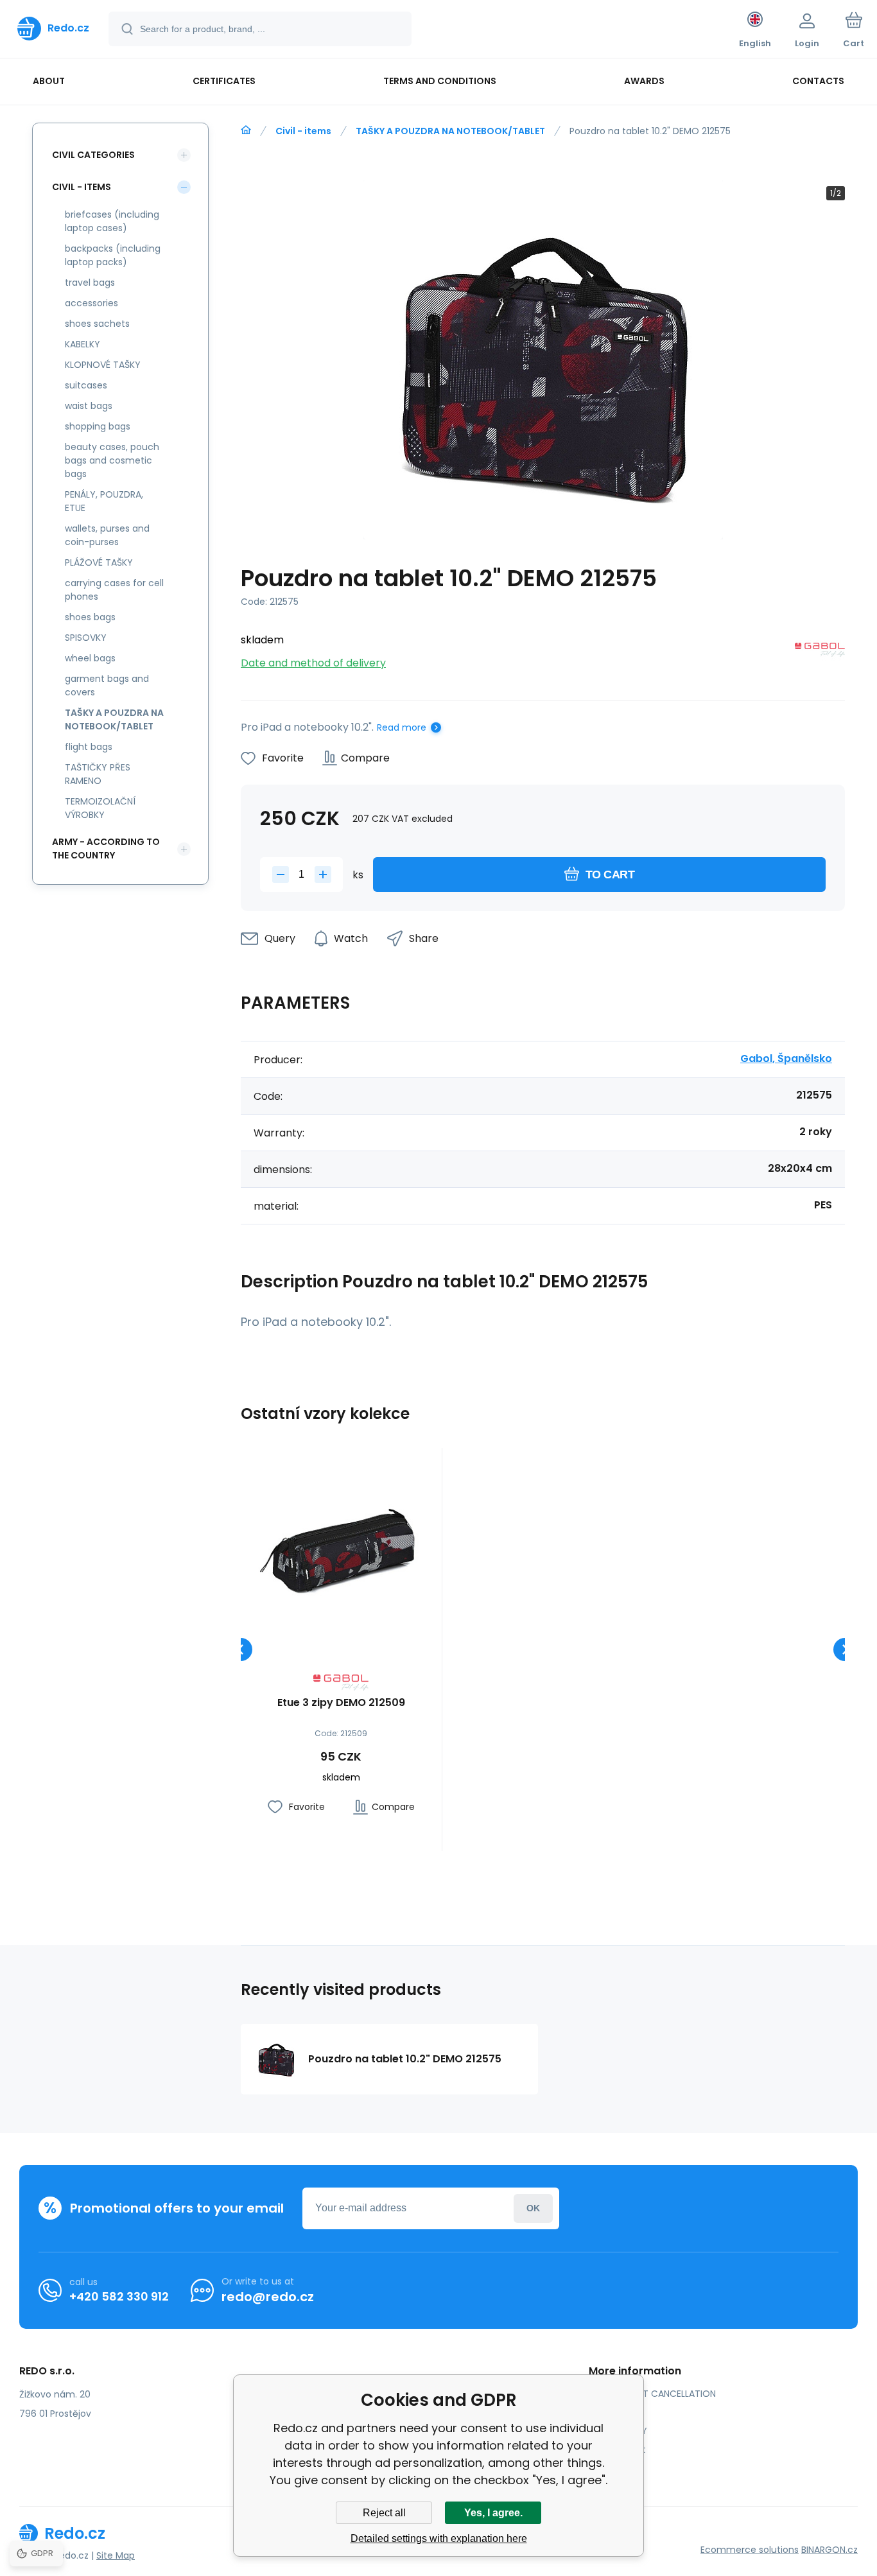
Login (533, 2208)
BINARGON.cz (829, 2550)
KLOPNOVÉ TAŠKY (103, 365)
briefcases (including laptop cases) (112, 221)
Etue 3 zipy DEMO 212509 (341, 1703)
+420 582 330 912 (119, 2296)
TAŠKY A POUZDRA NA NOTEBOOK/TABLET (450, 131)
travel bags (90, 283)
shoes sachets (97, 324)
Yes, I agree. (493, 2513)
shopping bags (98, 426)
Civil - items (303, 131)
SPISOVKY (86, 638)
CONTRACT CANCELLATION (657, 2394)
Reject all (384, 2513)
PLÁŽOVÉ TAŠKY (99, 562)
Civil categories (93, 155)
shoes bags (90, 617)
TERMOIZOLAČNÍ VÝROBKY (100, 808)
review (613, 2468)
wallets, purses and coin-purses (107, 535)
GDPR (610, 2412)
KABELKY (82, 344)
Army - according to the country (106, 849)
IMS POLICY (623, 2431)
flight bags (89, 747)
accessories (91, 303)
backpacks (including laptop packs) (113, 255)
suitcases (86, 385)
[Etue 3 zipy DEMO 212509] (341, 1548)
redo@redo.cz (268, 2297)
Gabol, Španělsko (786, 1058)
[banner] (53, 28)
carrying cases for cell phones (114, 590)
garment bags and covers (107, 685)
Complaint (622, 2450)
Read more (402, 727)
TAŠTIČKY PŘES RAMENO (98, 774)
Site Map (116, 2555)
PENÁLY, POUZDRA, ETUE (104, 501)
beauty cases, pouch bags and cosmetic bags (112, 460)
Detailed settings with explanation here (439, 2538)
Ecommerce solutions (750, 2550)
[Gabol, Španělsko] (820, 652)
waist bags (89, 406)
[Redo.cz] (246, 130)
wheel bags (90, 658)
